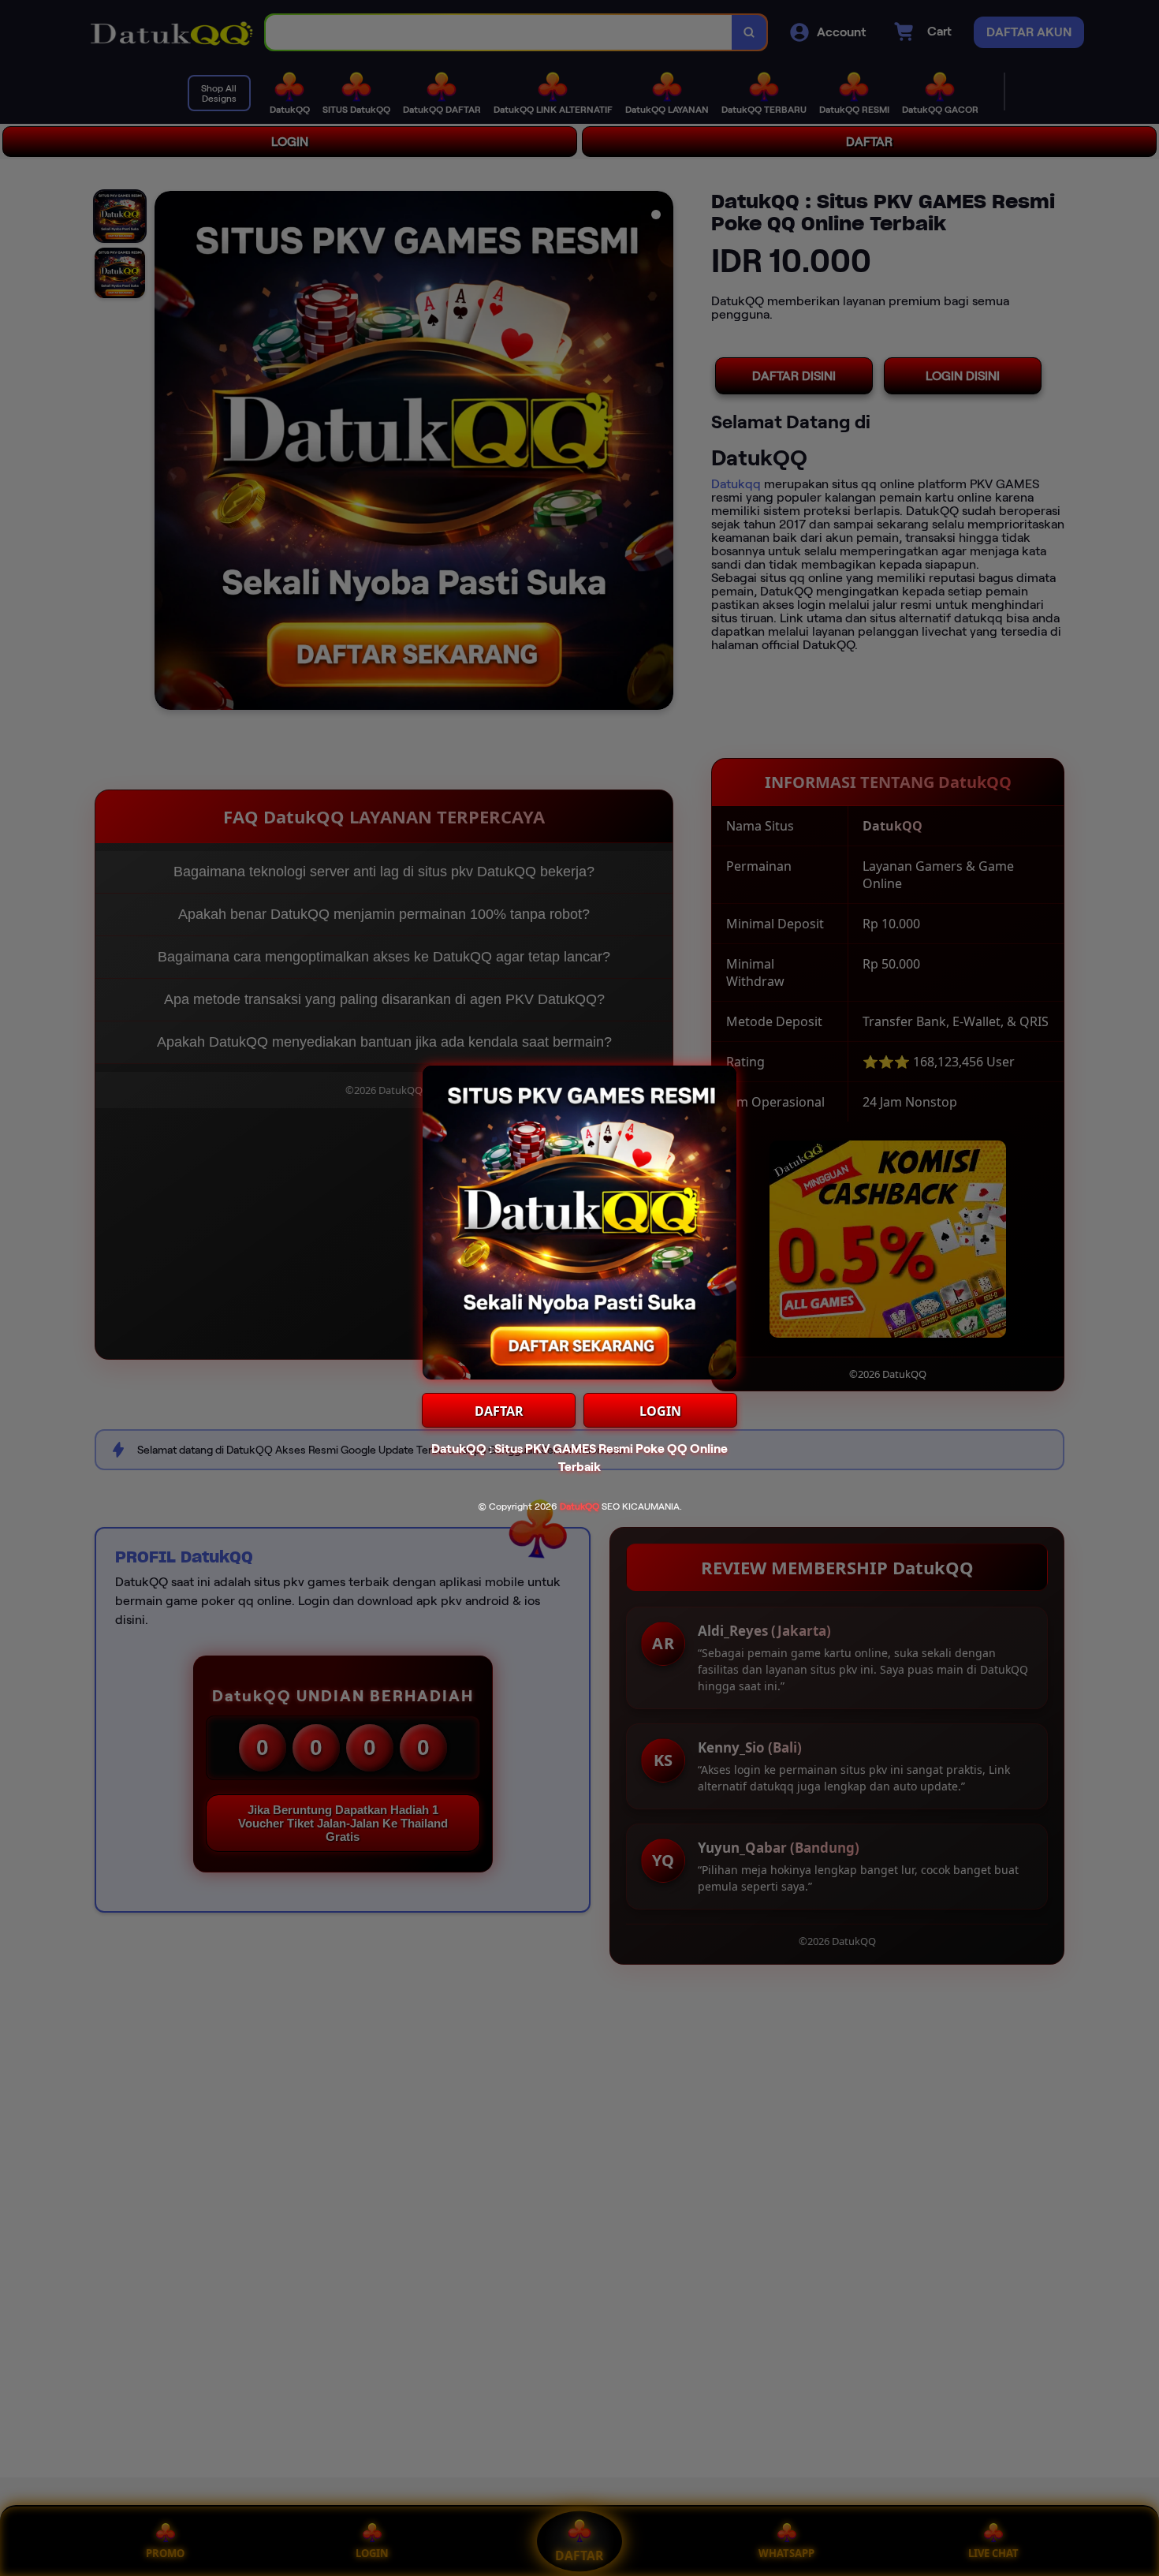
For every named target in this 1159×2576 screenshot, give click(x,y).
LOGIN (660, 1411)
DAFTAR (499, 1411)
